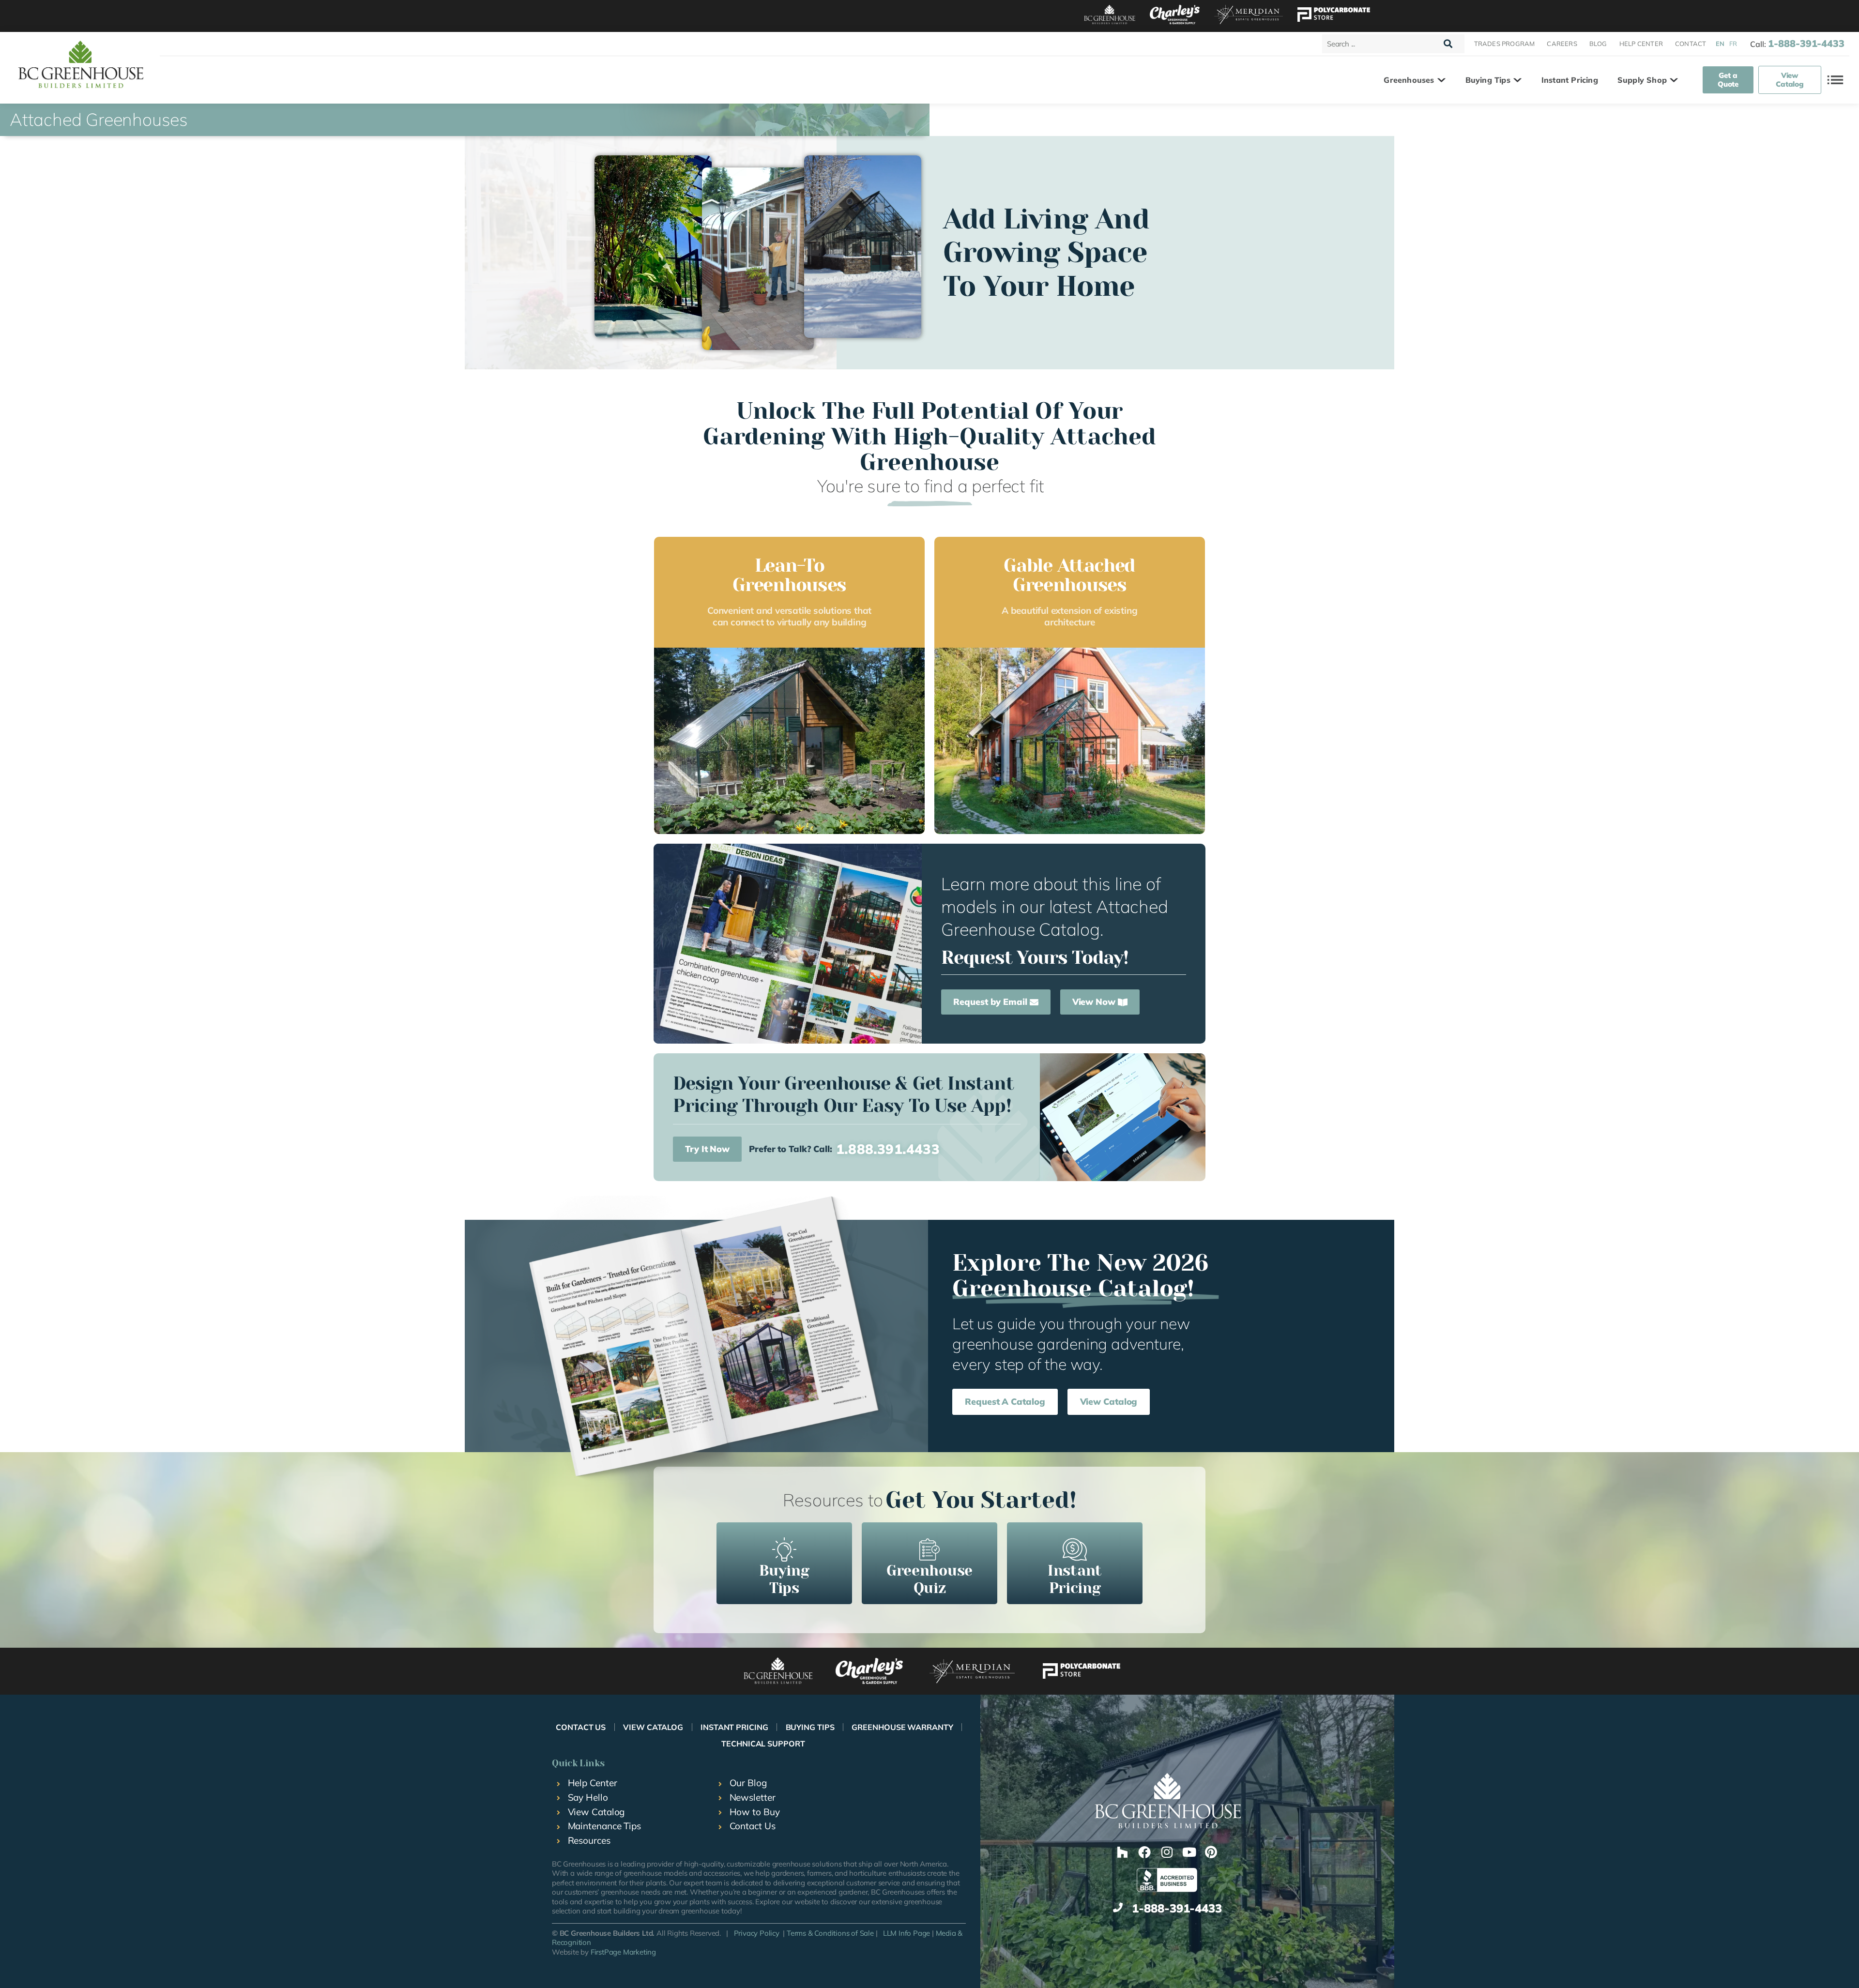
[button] (1415, 80)
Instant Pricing (734, 1727)
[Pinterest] (1211, 1852)
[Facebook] (1144, 1852)
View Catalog (653, 1727)
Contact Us (581, 1727)
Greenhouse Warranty (902, 1727)
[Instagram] (1167, 1852)
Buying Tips (810, 1727)
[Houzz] (1122, 1852)
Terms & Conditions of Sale (830, 1933)
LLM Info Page (907, 1933)
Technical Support (763, 1744)
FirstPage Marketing (623, 1952)
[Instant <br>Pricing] (1075, 1549)
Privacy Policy (757, 1933)
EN (1720, 44)
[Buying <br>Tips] (784, 1549)
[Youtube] (1189, 1852)
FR (1733, 44)
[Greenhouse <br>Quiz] (929, 1549)
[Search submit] (1448, 44)
